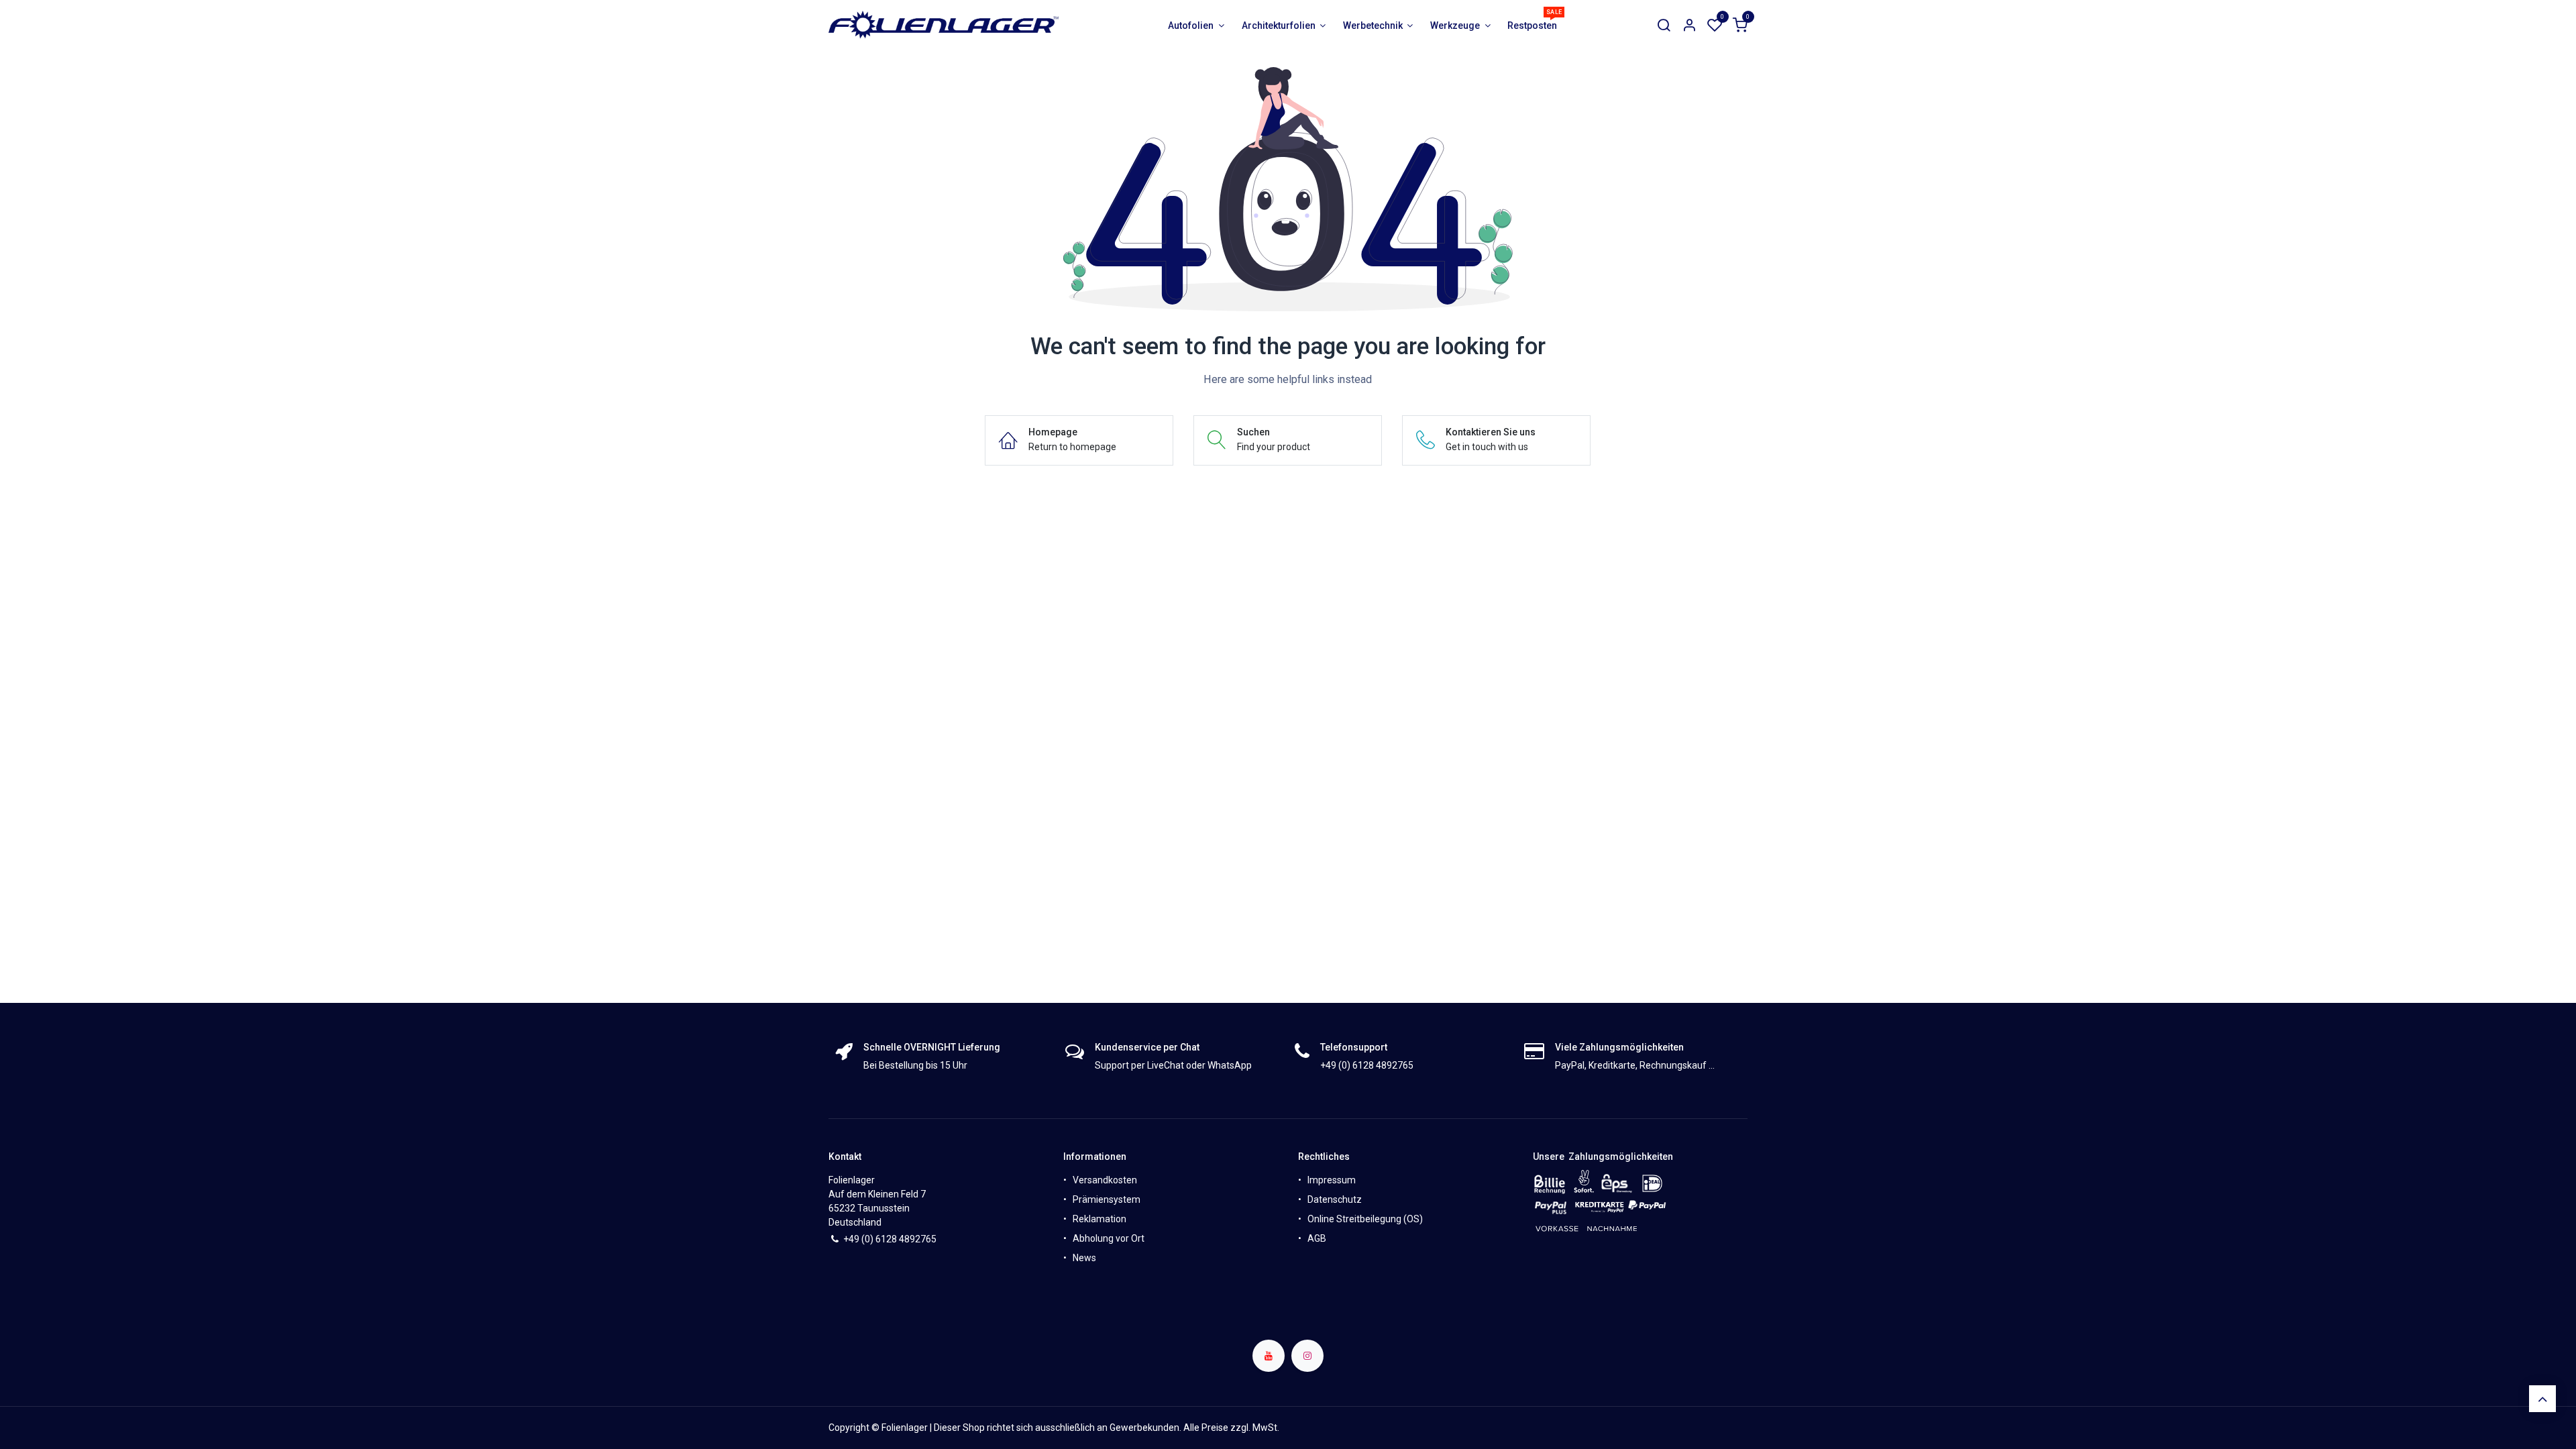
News (1084, 1258)
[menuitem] (1196, 26)
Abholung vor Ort (1109, 1238)
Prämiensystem (1107, 1199)
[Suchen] (1664, 26)
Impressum (1332, 1180)
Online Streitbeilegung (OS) (1365, 1219)
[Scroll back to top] (2542, 1399)
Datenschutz (1335, 1199)
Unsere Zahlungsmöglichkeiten (1603, 1157)
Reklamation (1099, 1219)
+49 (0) (859, 1239)
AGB (1317, 1238)
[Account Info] (1689, 26)
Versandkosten (1105, 1180)
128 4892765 (909, 1239)
